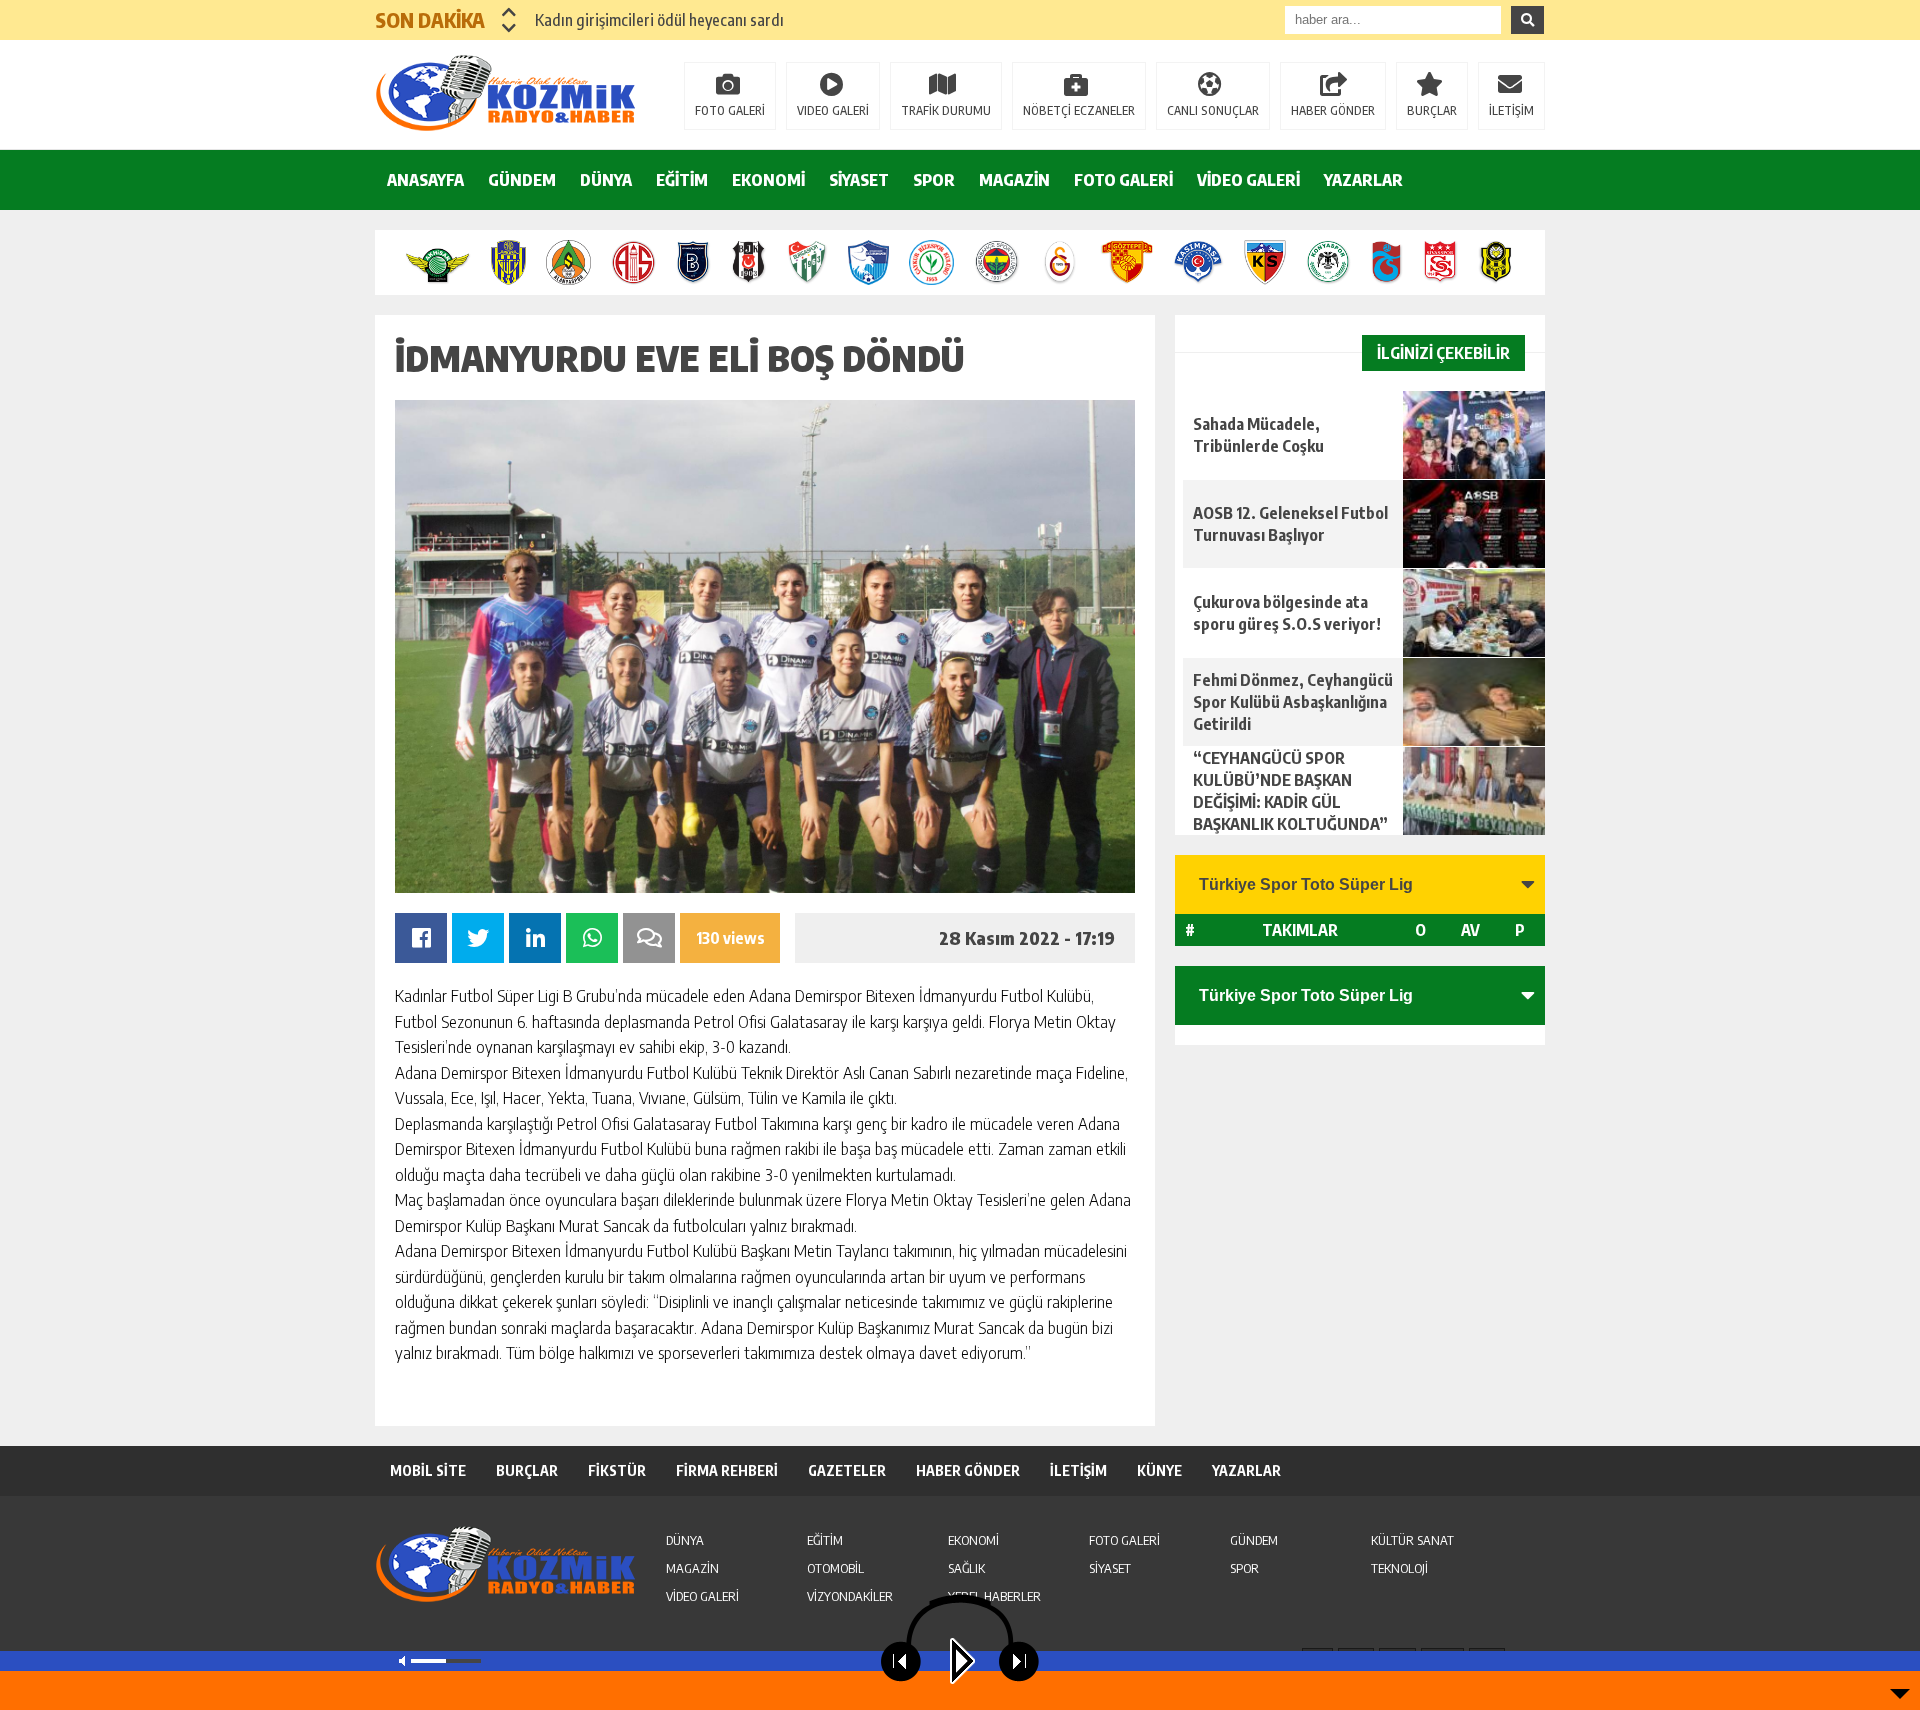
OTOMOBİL (835, 1568)
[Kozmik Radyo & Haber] (505, 93)
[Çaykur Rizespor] (931, 262)
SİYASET (859, 180)
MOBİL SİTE (428, 1470)
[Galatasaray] (1060, 262)
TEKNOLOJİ (1399, 1568)
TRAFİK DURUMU (946, 110)
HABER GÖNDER (1333, 110)
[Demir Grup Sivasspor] (1440, 262)
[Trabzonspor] (1387, 262)
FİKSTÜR (617, 1470)
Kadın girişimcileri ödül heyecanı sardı (659, 20)
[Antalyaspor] (633, 262)
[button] (509, 12)
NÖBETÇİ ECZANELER (1079, 110)
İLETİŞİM (1511, 110)
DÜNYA (606, 180)
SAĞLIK (966, 1568)
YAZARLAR (1363, 180)
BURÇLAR (1432, 110)
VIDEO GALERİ (833, 110)
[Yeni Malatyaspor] (1495, 262)
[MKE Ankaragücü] (508, 262)
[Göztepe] (1126, 262)
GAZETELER (847, 1470)
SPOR (934, 180)
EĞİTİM (682, 180)
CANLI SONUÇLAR (1213, 110)
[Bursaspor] (807, 262)
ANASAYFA (425, 180)
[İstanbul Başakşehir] (693, 262)
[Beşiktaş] (749, 262)
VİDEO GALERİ (1248, 180)
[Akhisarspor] (438, 262)
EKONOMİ (768, 180)
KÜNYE (1159, 1470)
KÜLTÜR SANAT (1412, 1540)
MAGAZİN (1014, 180)
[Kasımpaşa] (1198, 262)
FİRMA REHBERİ (727, 1470)
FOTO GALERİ (730, 110)
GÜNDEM (522, 180)
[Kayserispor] (1264, 262)
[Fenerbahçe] (997, 262)
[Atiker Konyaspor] (1328, 262)
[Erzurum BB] (869, 262)
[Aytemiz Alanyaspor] (568, 262)
